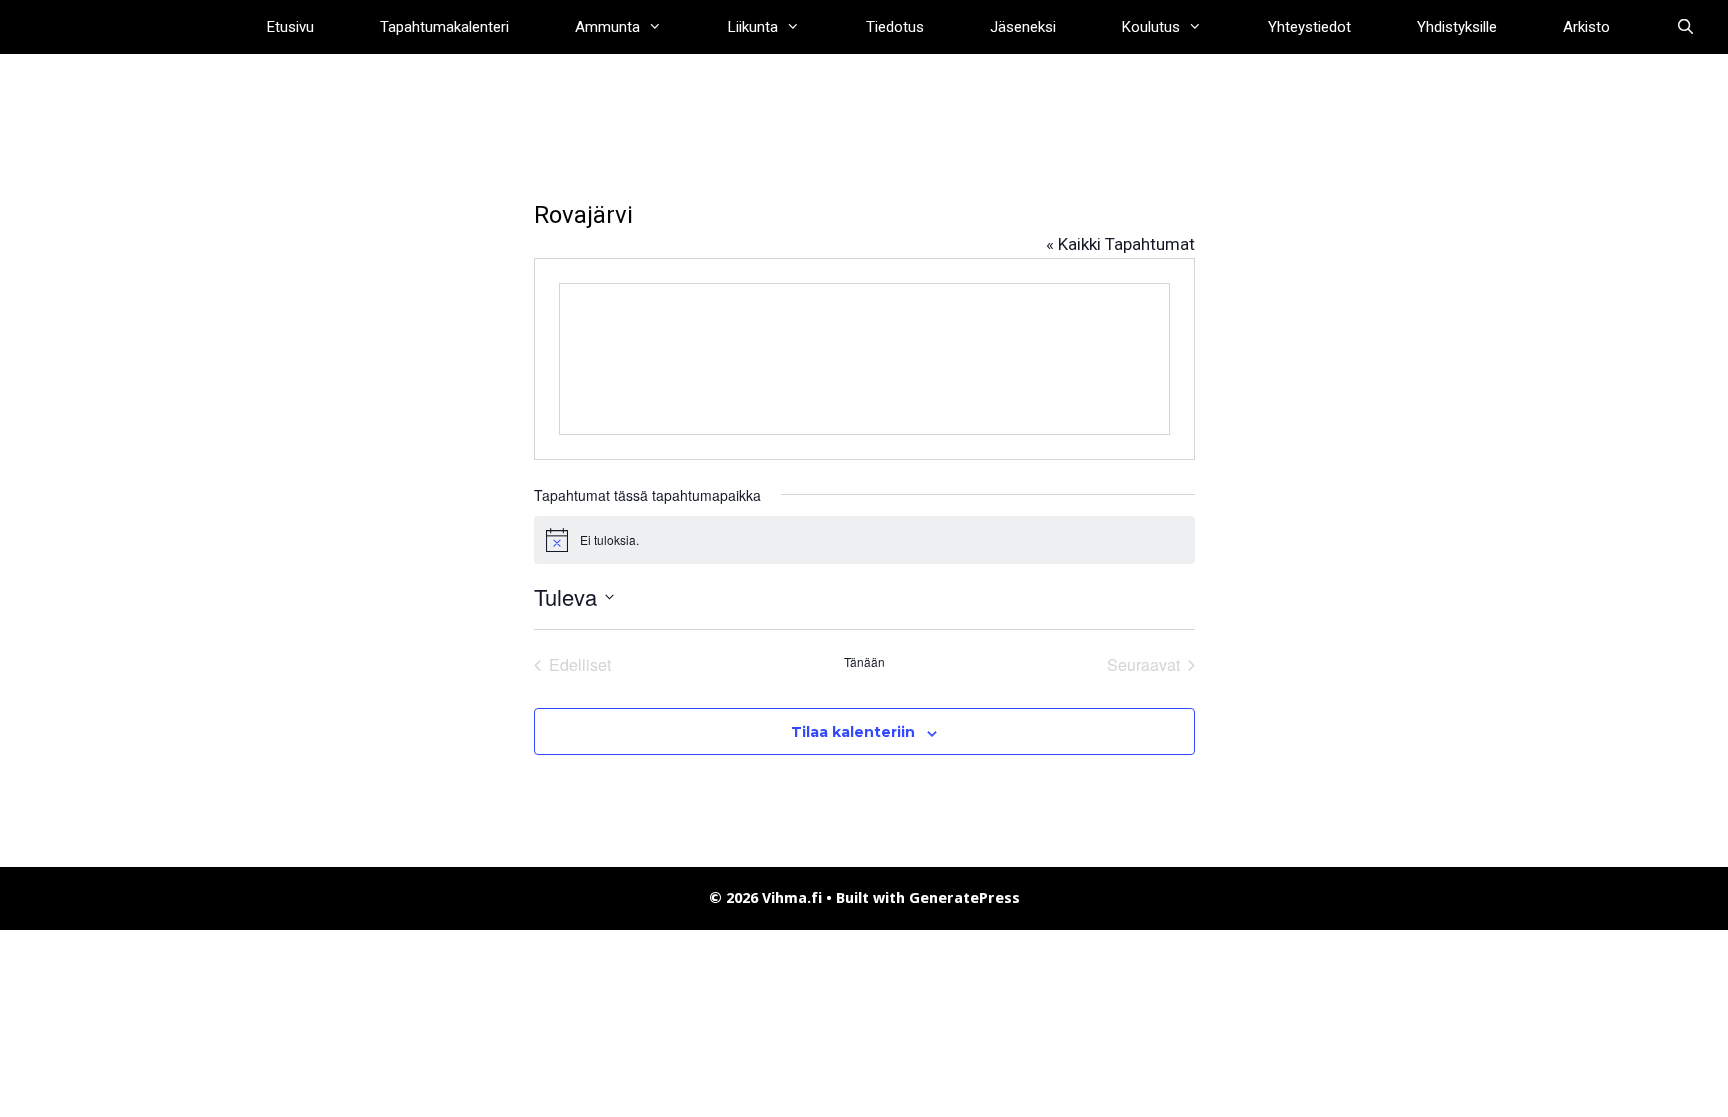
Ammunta (607, 27)
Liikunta (753, 27)
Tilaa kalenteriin (853, 732)
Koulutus (1151, 27)
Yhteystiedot (1309, 27)
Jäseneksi (1023, 27)
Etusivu (290, 27)
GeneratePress (964, 898)
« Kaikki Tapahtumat (1120, 244)
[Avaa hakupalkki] (1685, 27)
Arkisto (1586, 27)
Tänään (864, 662)
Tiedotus (895, 27)
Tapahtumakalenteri (444, 27)
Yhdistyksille (1457, 27)
